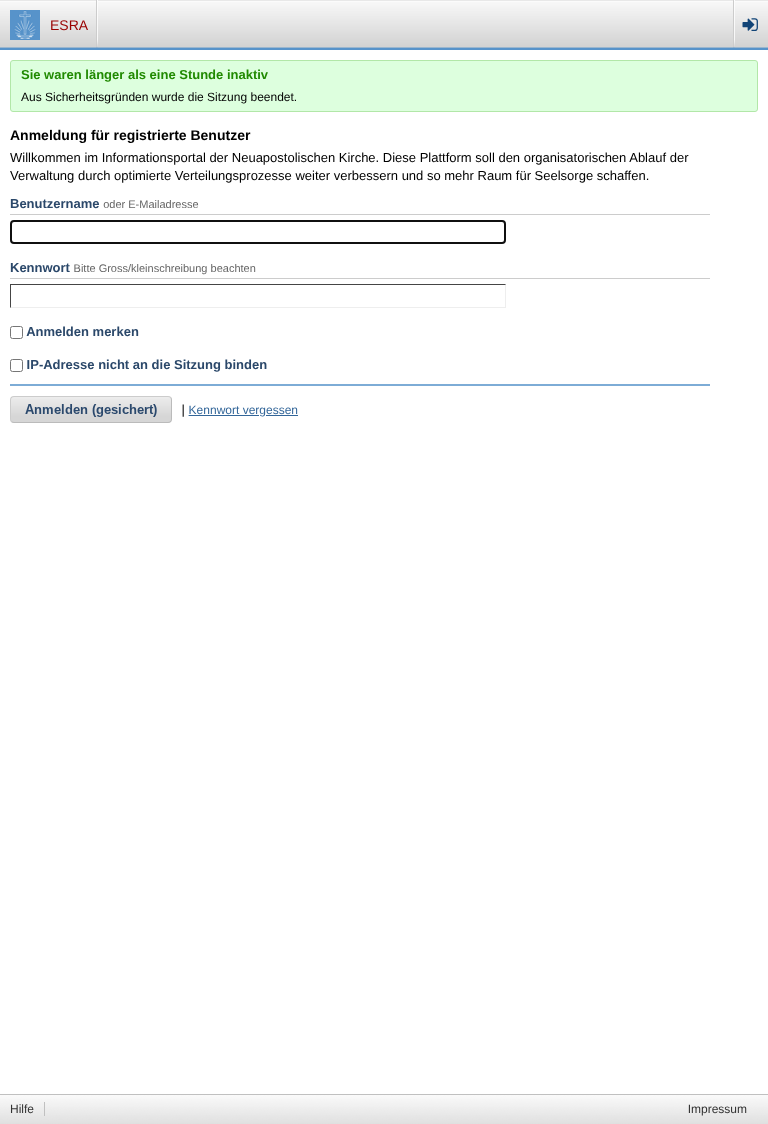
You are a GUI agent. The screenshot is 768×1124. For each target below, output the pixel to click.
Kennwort (40, 267)
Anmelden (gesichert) (91, 409)
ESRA (69, 25)
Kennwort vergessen (243, 410)
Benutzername (55, 203)
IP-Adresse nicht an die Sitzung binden (145, 364)
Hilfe (22, 1109)
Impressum (717, 1109)
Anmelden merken (81, 331)
